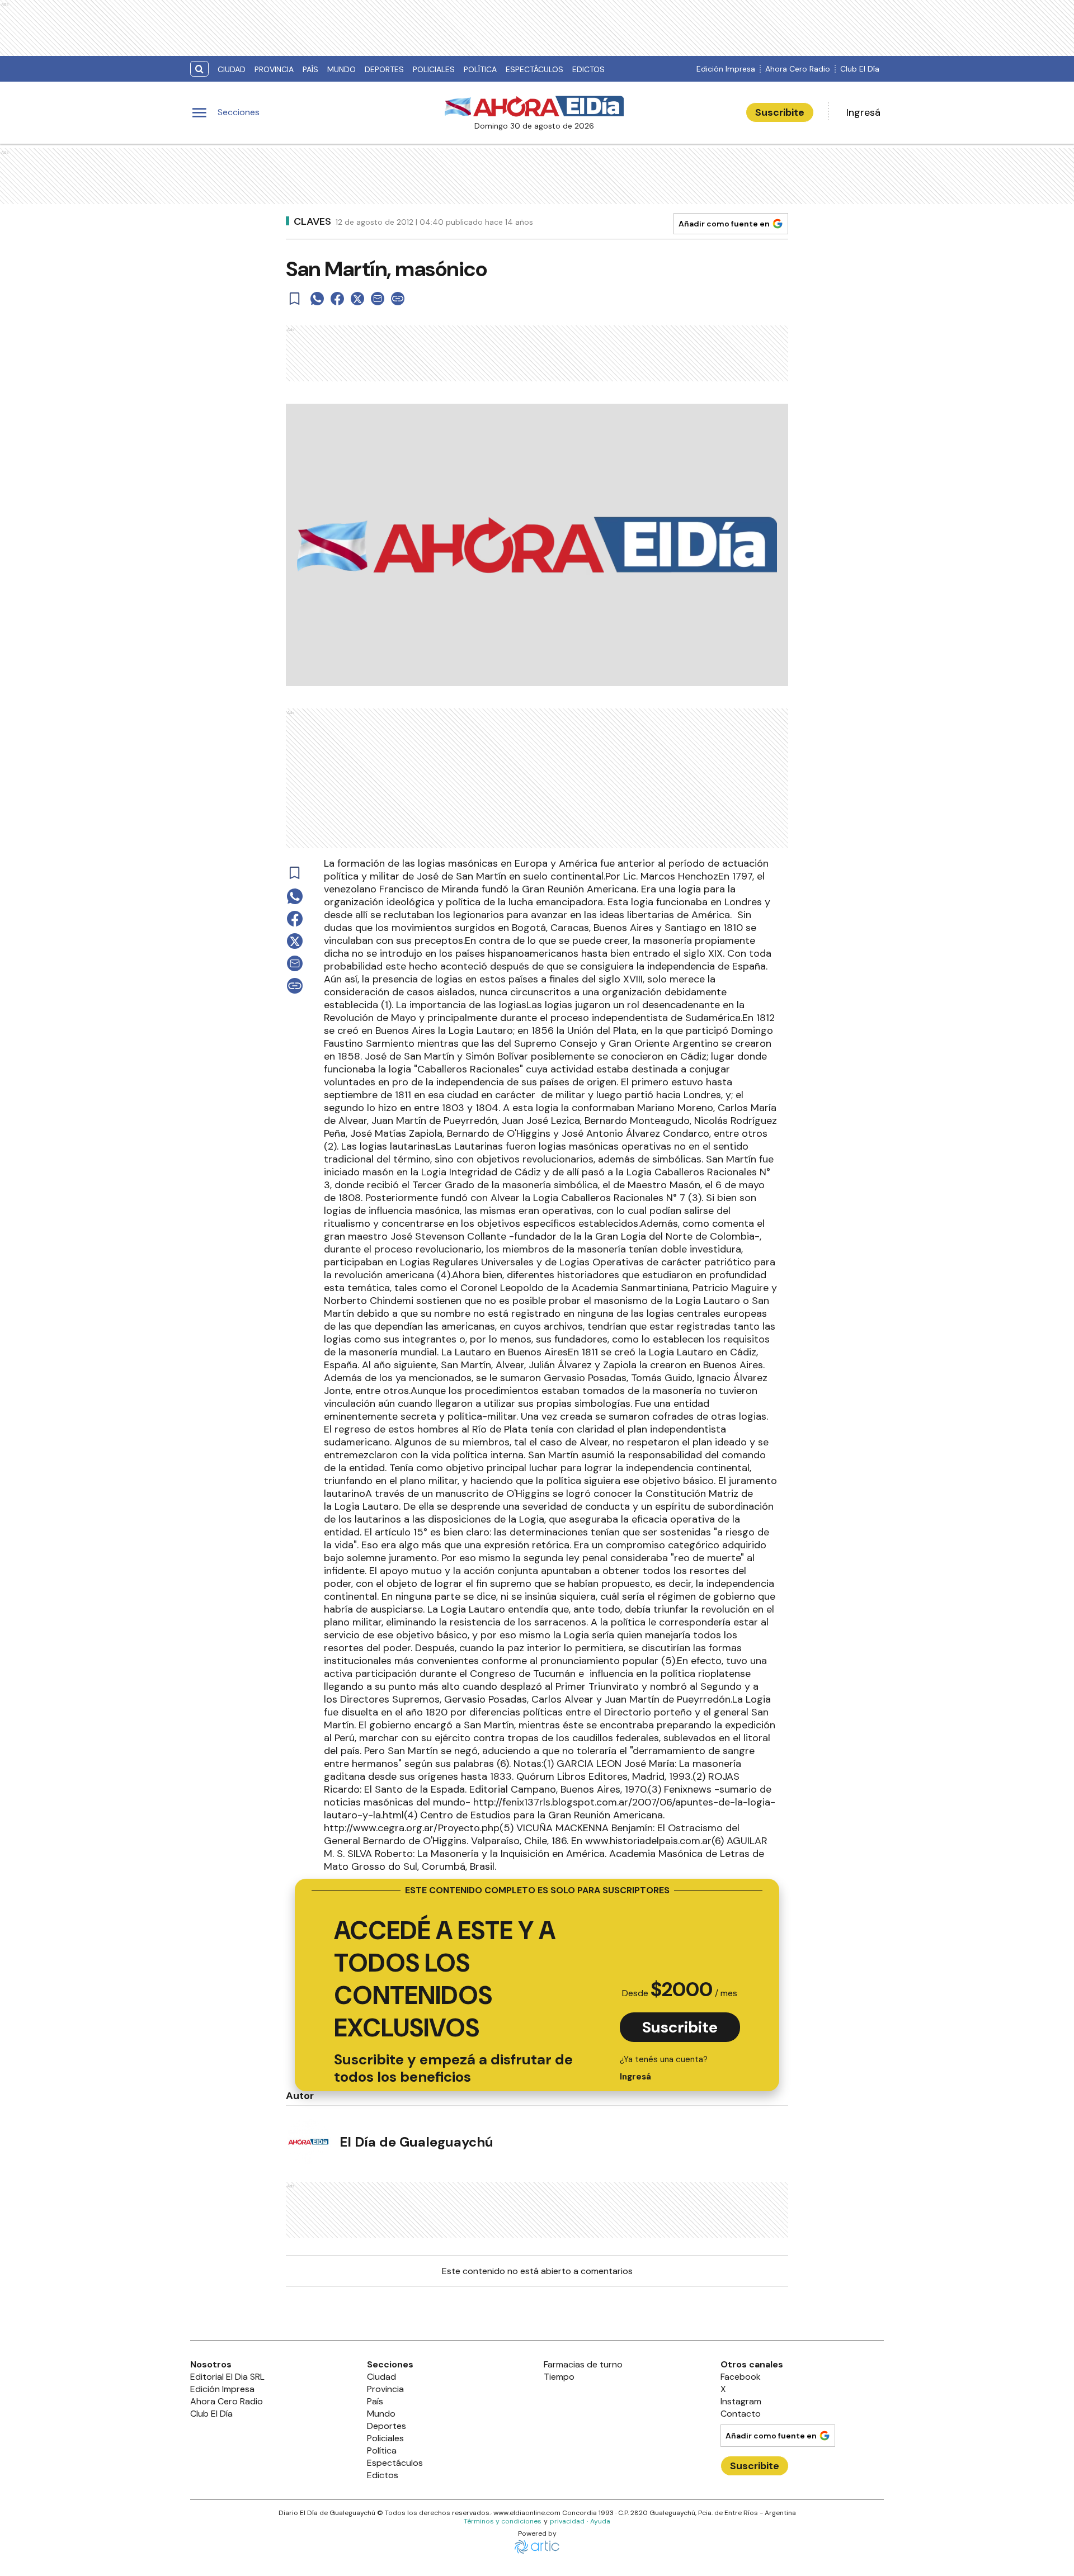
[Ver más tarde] (295, 299)
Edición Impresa (726, 69)
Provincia (274, 69)
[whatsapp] (317, 299)
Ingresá (863, 112)
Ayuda (600, 2521)
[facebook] (337, 299)
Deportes (384, 69)
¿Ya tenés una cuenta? (664, 2068)
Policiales (434, 69)
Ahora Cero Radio (798, 69)
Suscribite (780, 112)
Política (480, 69)
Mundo (341, 69)
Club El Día (860, 69)
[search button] (199, 69)
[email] (378, 299)
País (310, 69)
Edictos (588, 69)
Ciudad (232, 69)
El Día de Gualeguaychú (416, 2142)
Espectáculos (534, 69)
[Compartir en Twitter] (357, 299)
